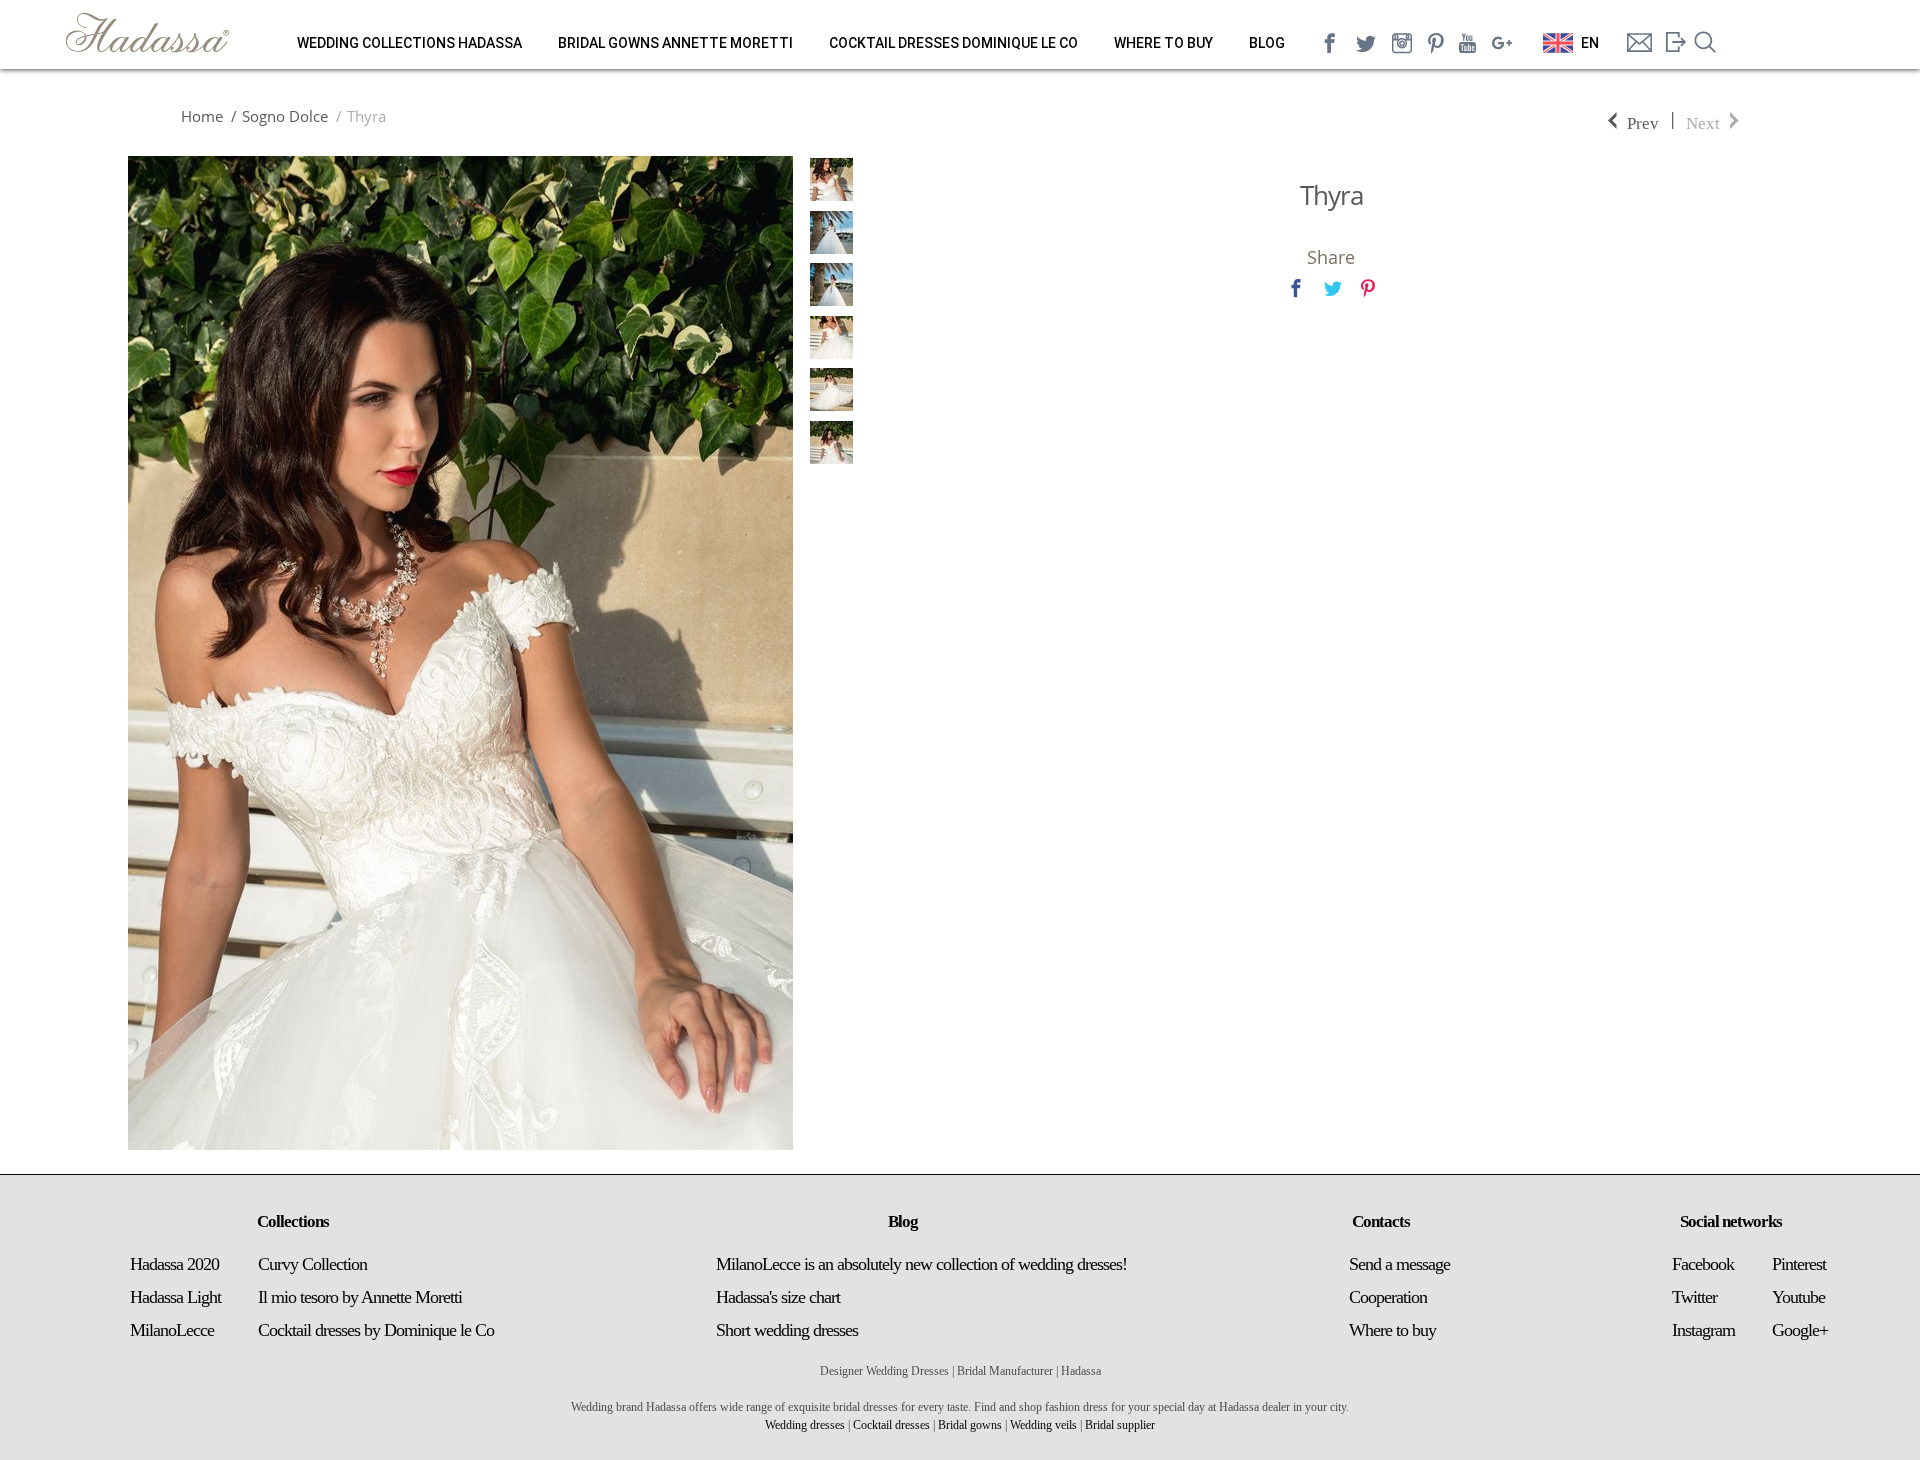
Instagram (1703, 1330)
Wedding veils (1043, 1425)
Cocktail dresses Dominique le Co (953, 43)
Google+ (1800, 1330)
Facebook (1703, 1264)
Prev (1643, 121)
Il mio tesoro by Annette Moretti (360, 1297)
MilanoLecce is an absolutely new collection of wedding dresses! (921, 1264)
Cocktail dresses (891, 1425)
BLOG (1267, 43)
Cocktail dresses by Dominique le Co (376, 1330)
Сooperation (1388, 1297)
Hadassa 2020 (174, 1264)
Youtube (1798, 1297)
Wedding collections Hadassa (409, 43)
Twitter (1694, 1297)
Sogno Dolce (285, 116)
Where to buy (1163, 43)
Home (202, 116)
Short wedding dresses (787, 1330)
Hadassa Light (175, 1297)
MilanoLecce (172, 1330)
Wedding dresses (805, 1425)
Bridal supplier (1120, 1425)
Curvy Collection (312, 1264)
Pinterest (1799, 1264)
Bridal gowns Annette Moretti (675, 43)
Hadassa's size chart (778, 1297)
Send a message (1399, 1264)
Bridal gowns (970, 1425)
